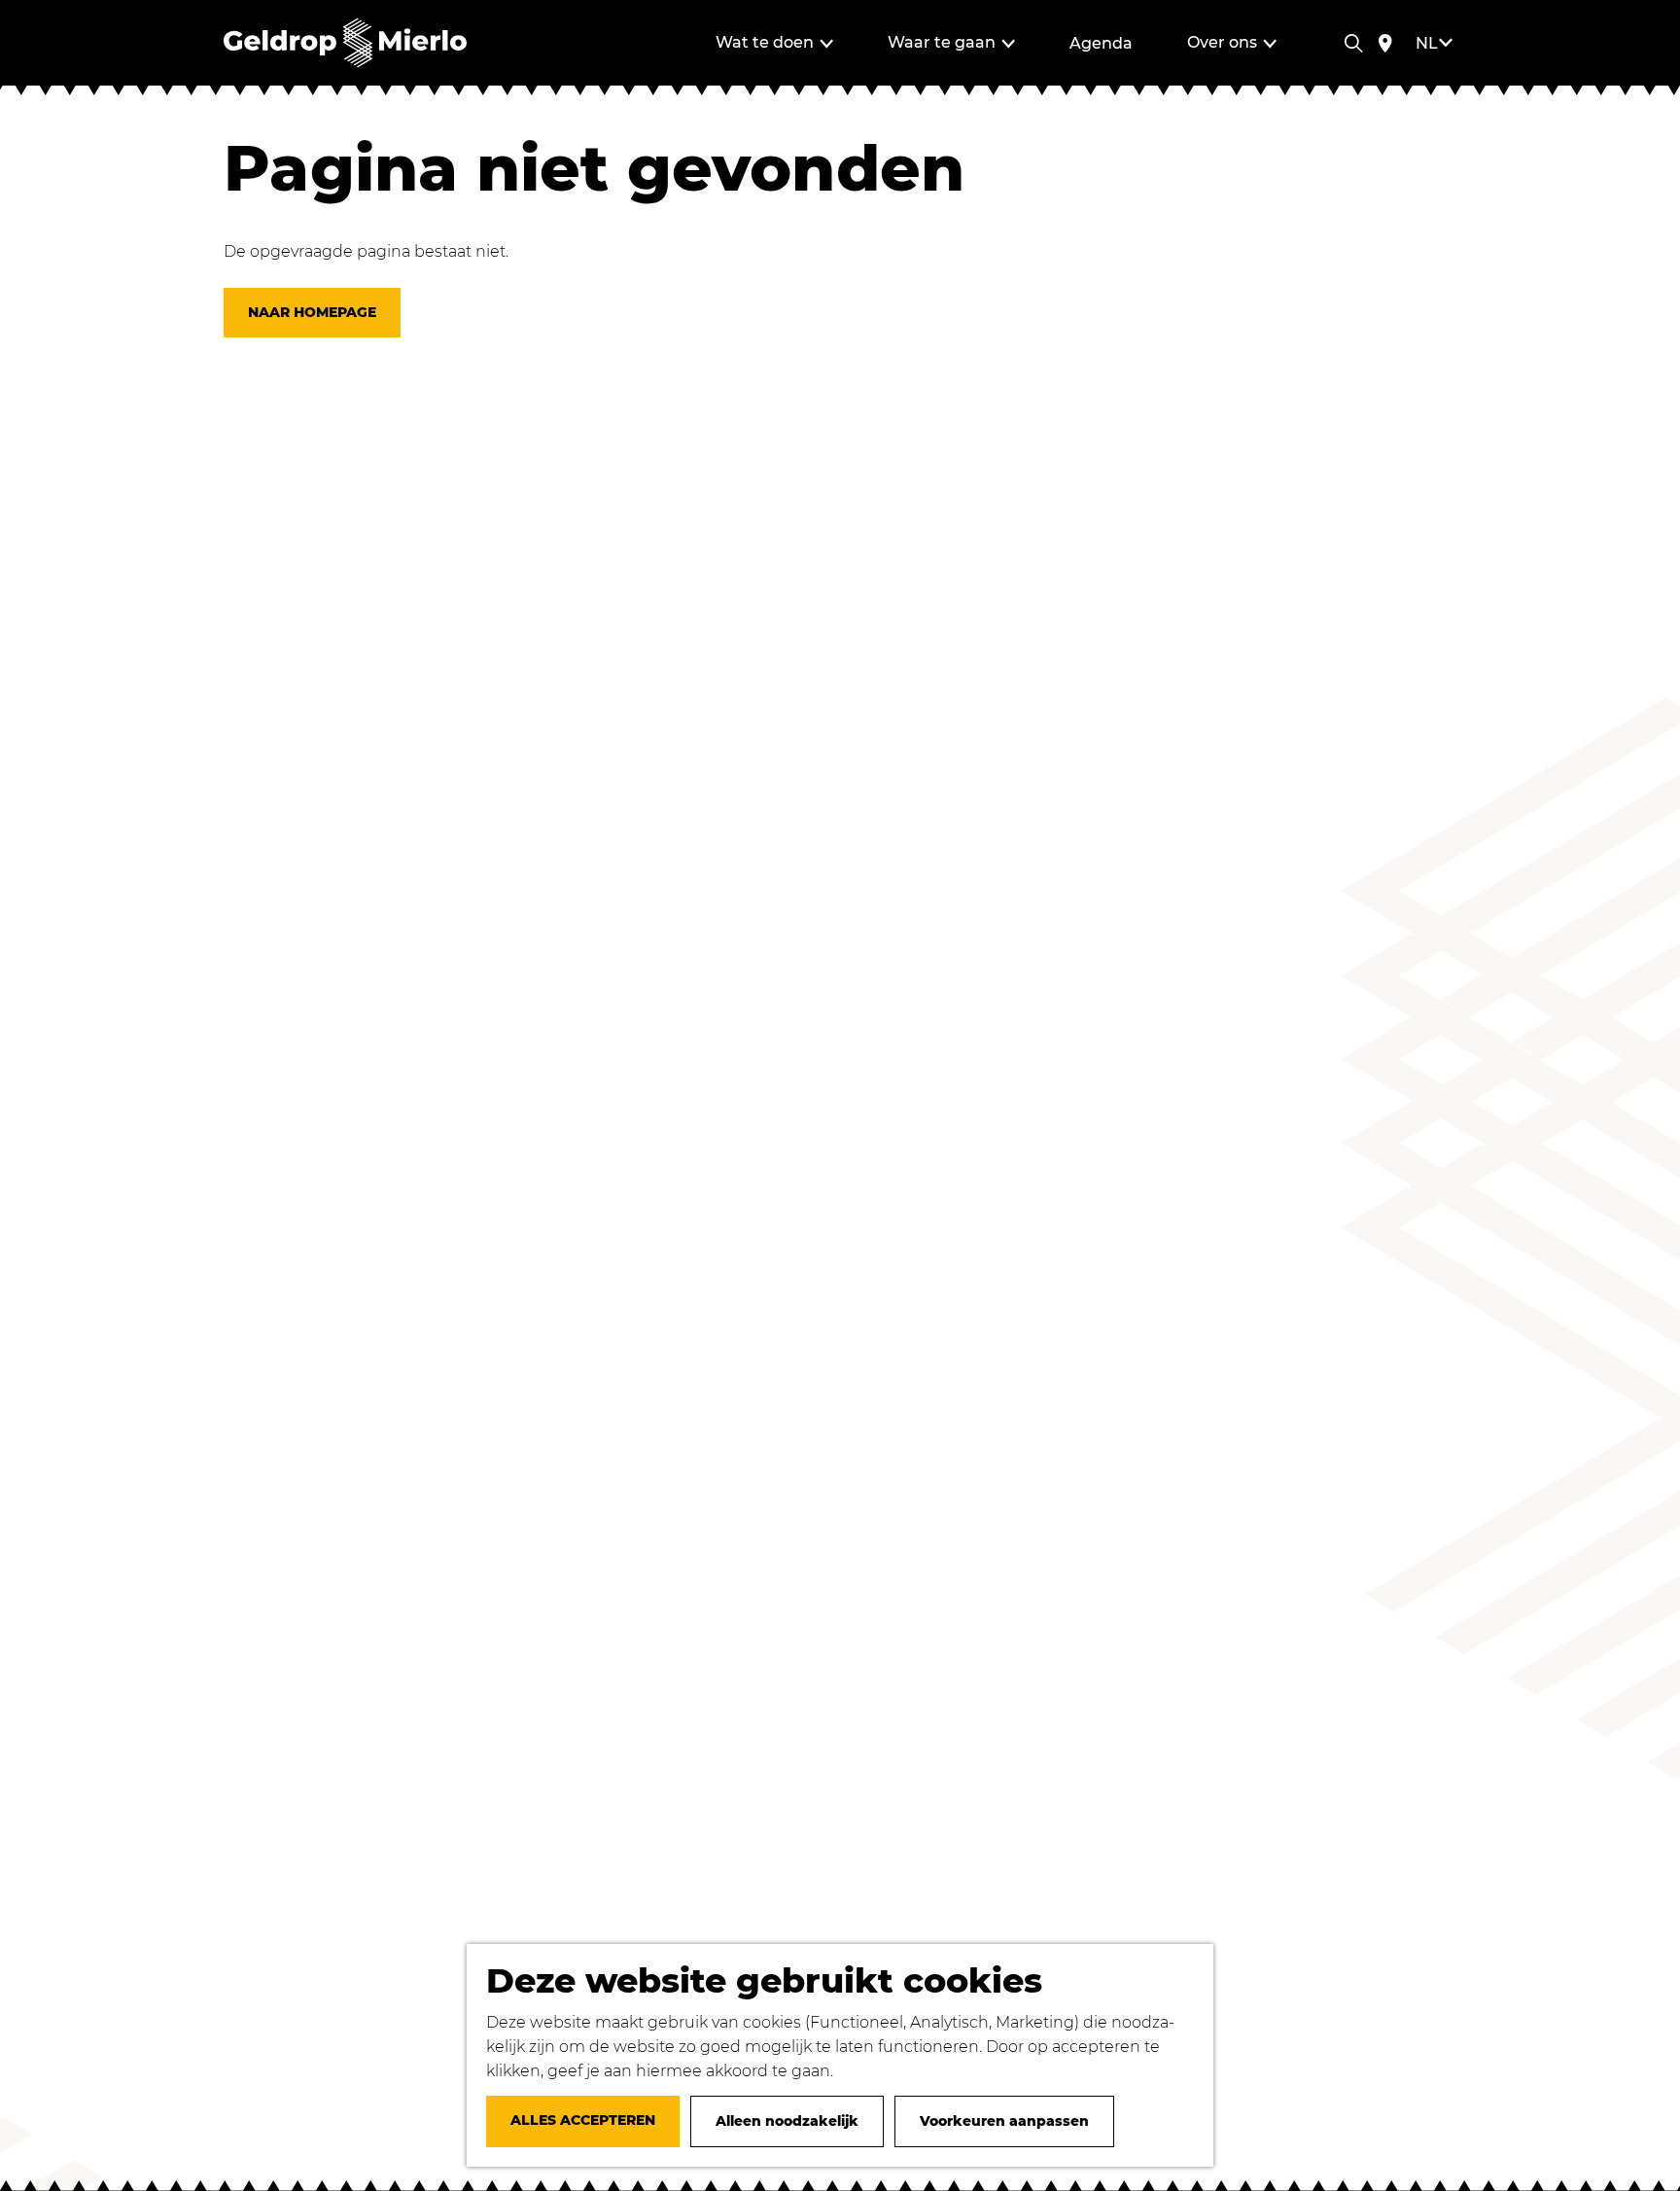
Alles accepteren (583, 2120)
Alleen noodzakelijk (787, 2121)
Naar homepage (312, 312)
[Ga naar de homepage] (345, 43)
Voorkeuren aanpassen (1004, 2121)
